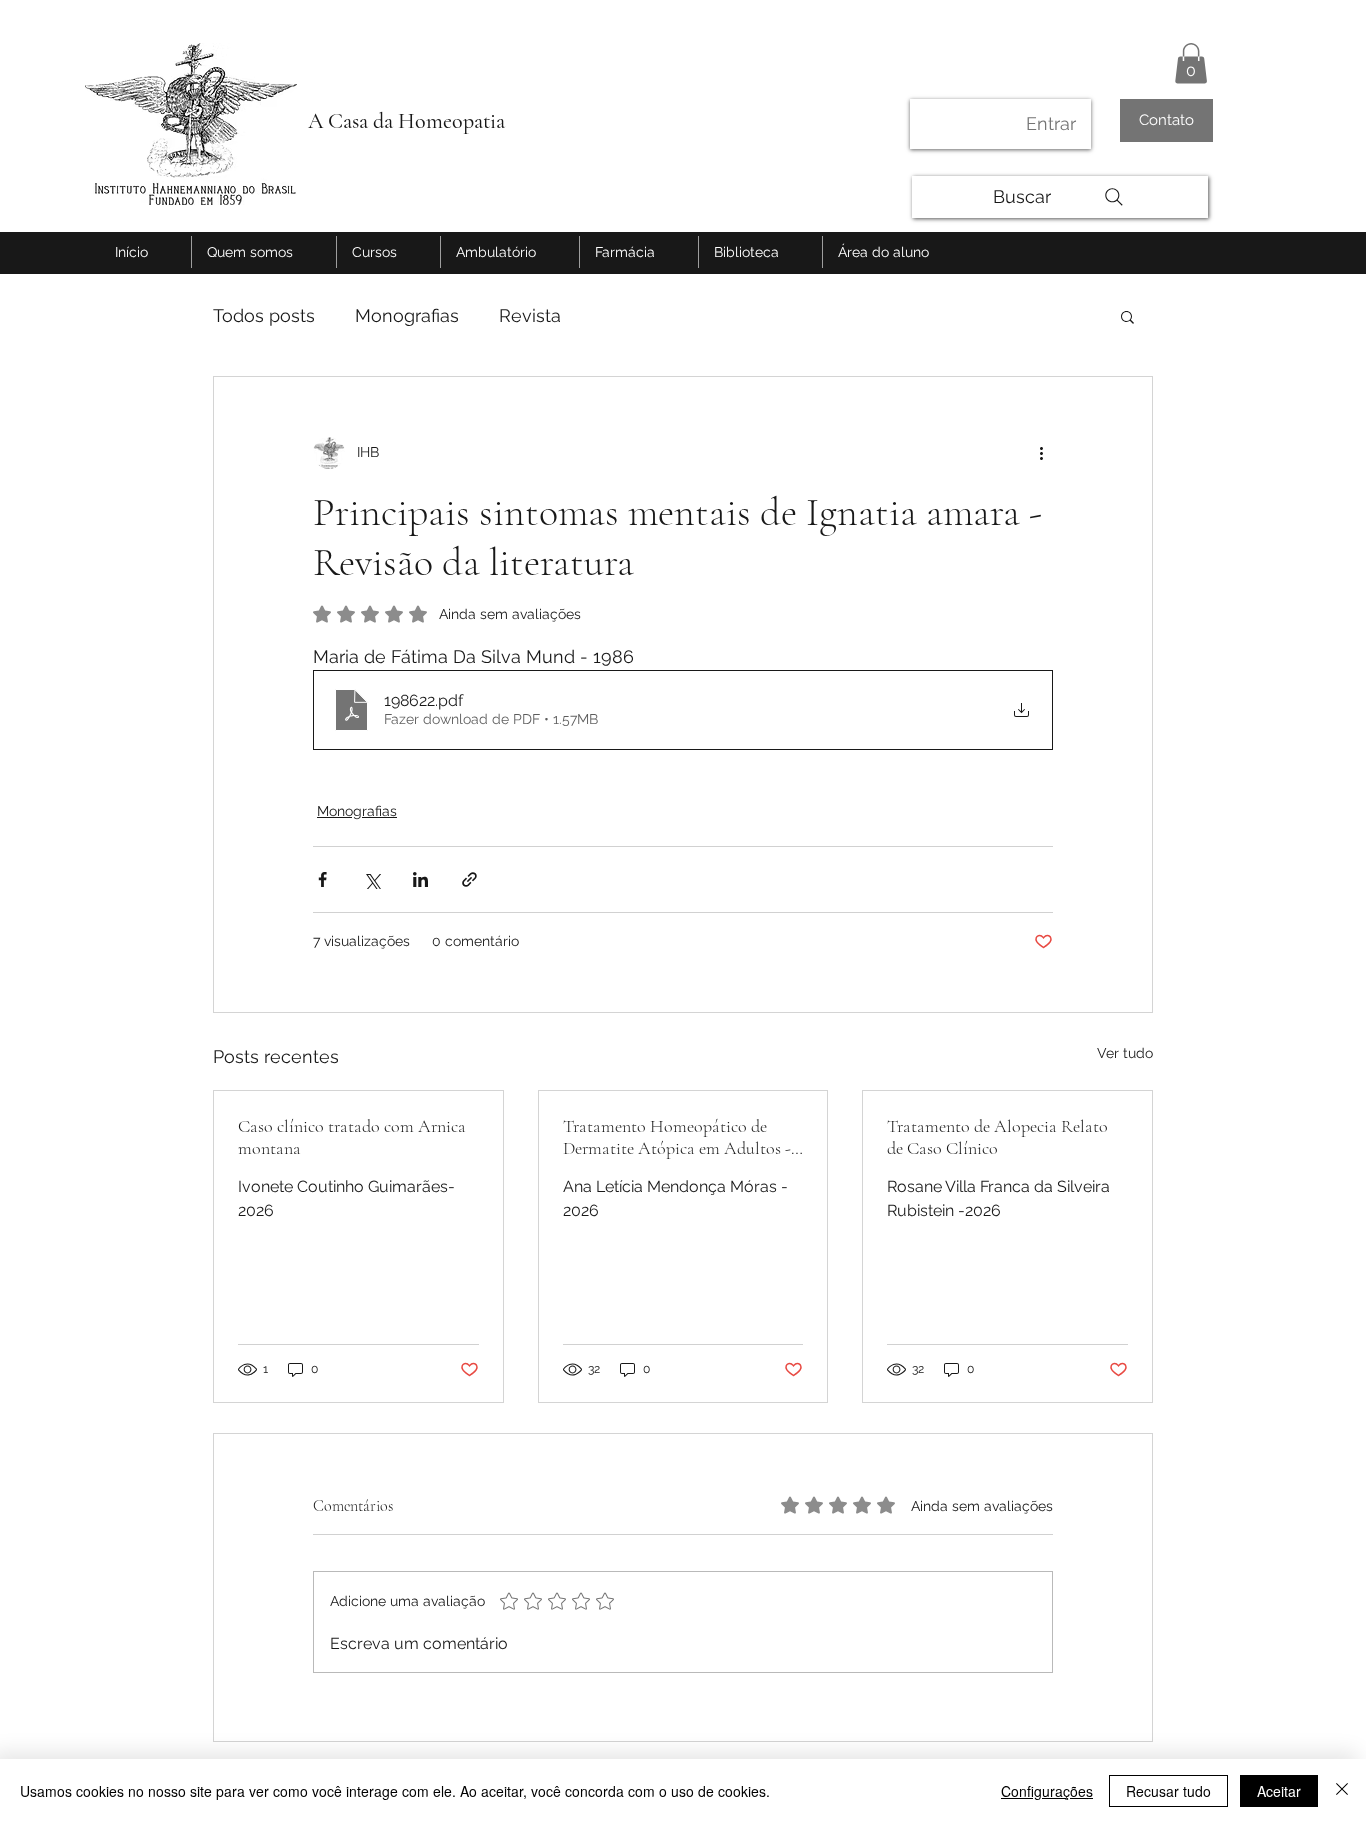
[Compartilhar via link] (469, 879)
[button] (1191, 63)
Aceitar (1279, 1791)
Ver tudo (1125, 1053)
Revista (530, 315)
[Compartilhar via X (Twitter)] (371, 879)
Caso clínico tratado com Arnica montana (352, 1137)
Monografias (407, 315)
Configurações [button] (1047, 1791)
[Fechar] (1342, 1791)
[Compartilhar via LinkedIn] (420, 879)
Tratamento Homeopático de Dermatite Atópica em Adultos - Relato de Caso (677, 1137)
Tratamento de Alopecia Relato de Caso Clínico (997, 1137)
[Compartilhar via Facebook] (322, 879)
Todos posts (264, 315)
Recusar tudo (1168, 1791)
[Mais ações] (1041, 453)
